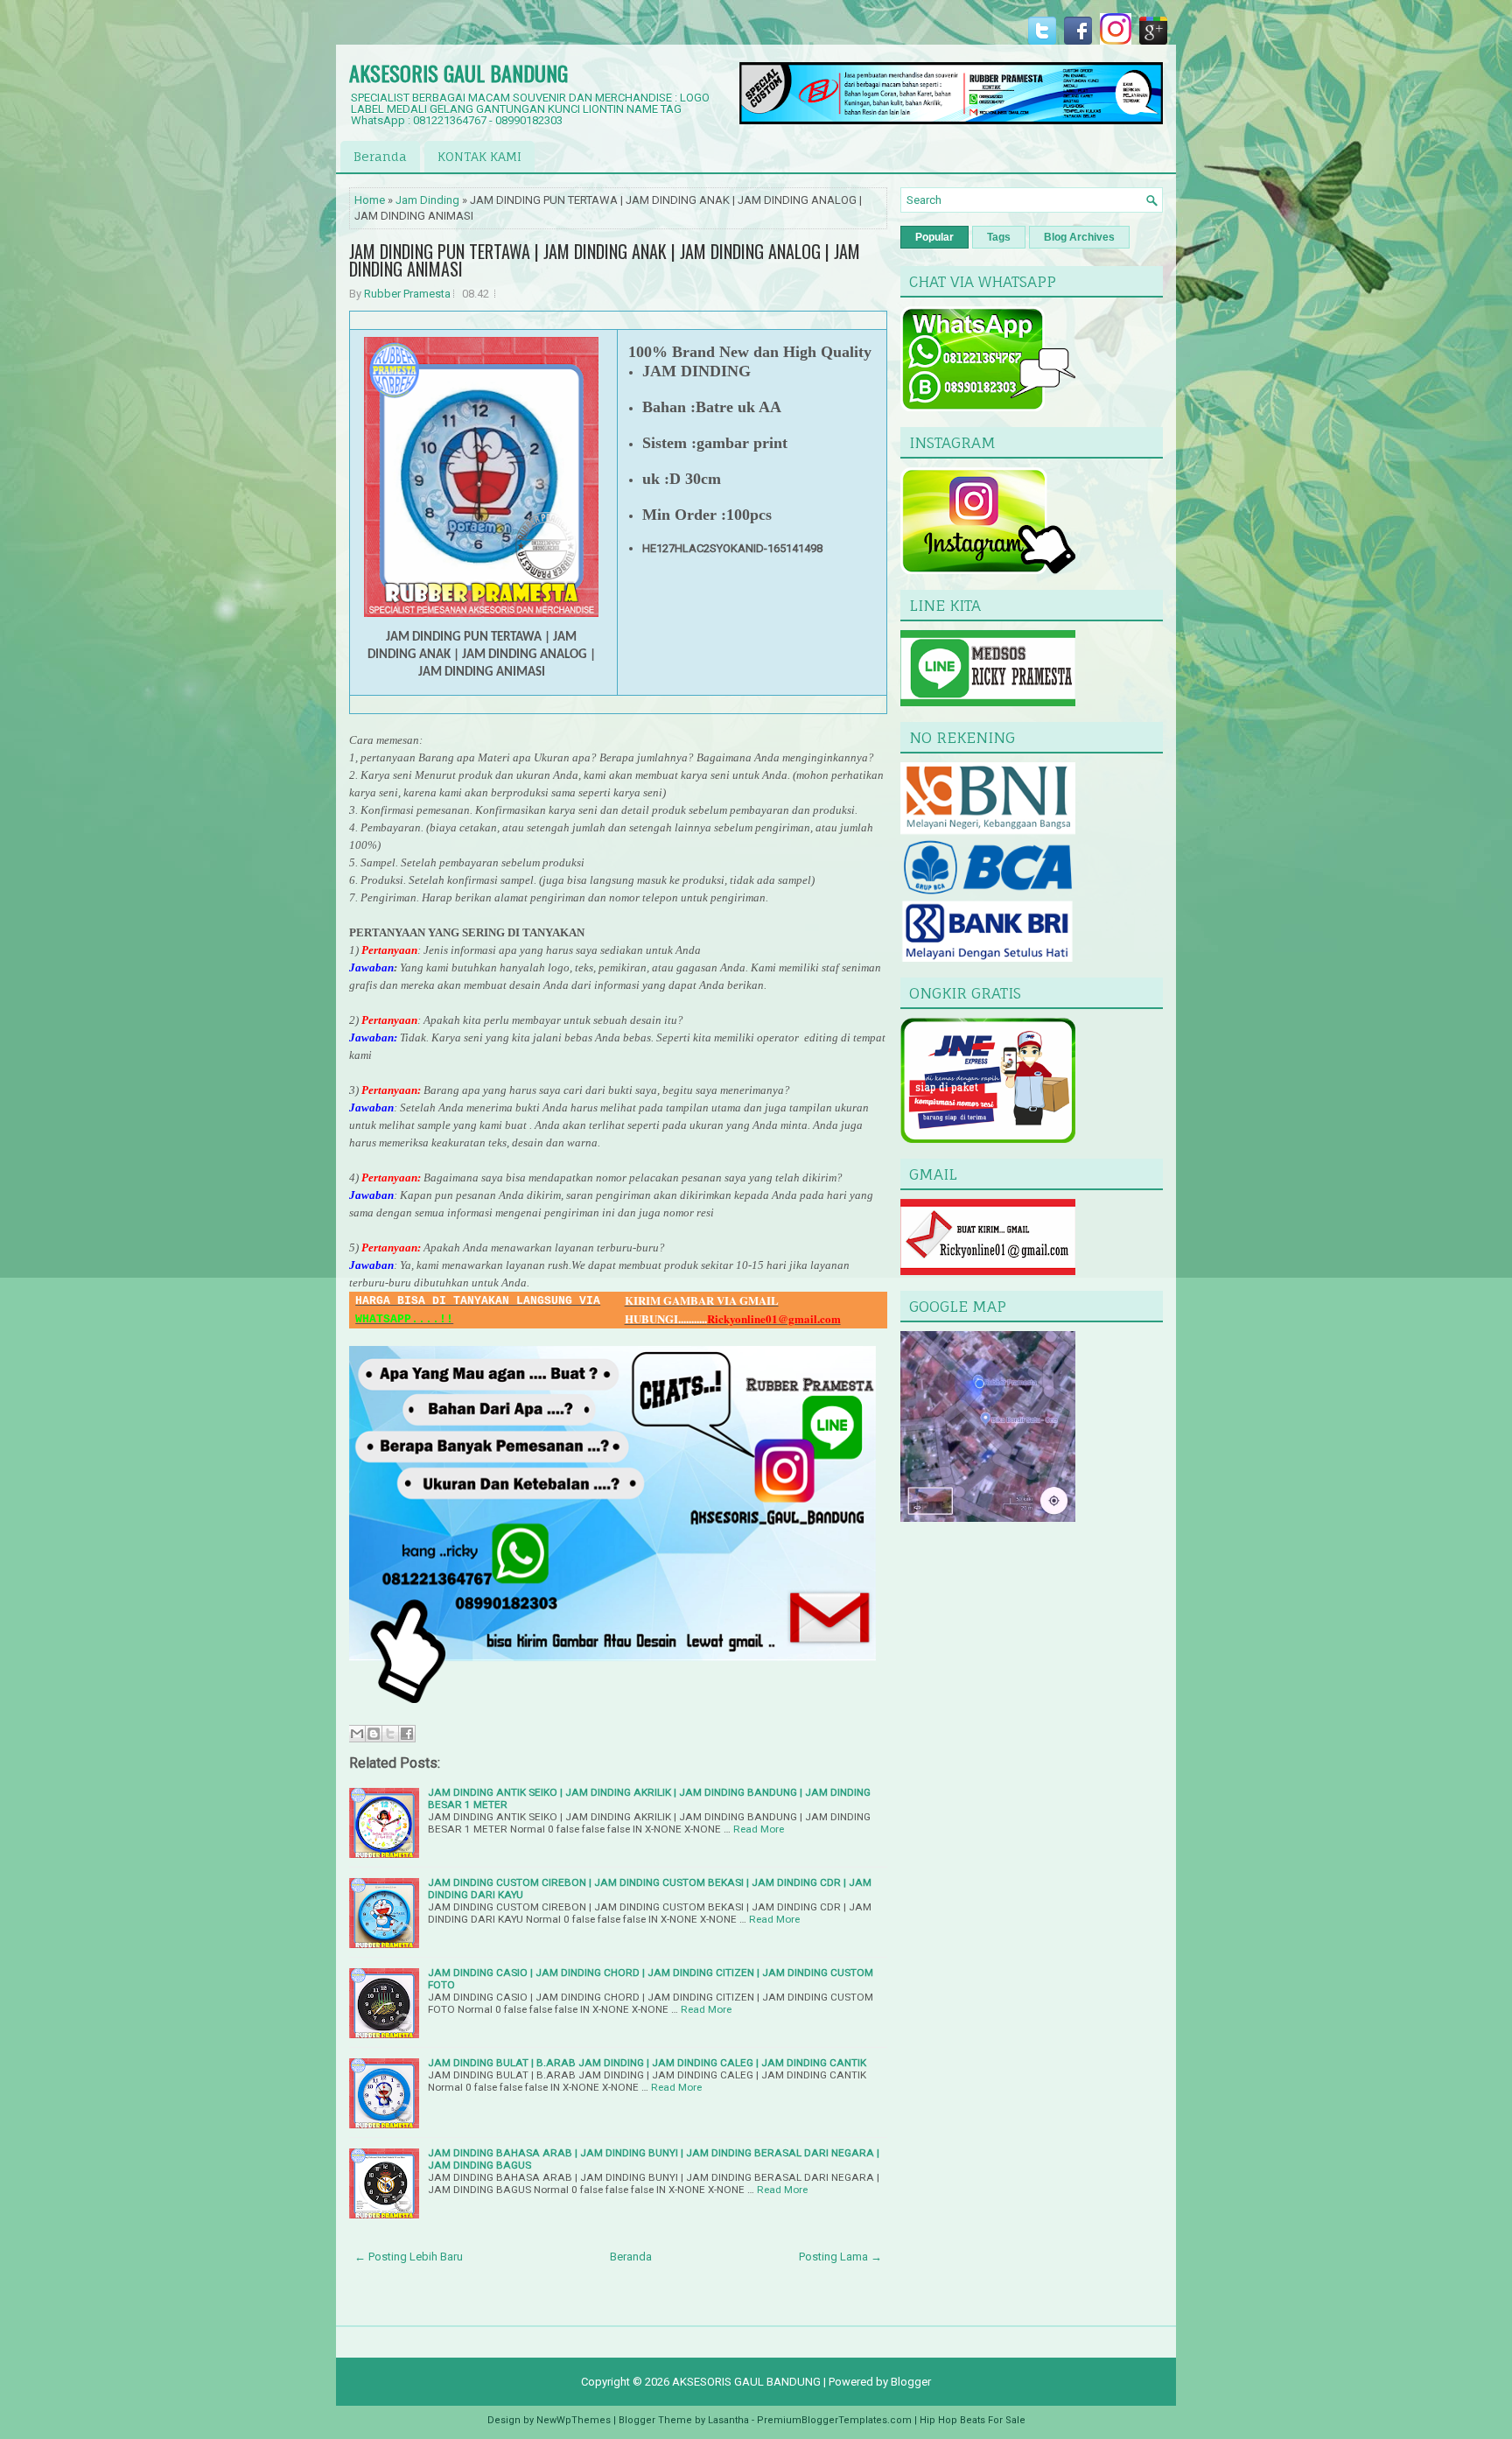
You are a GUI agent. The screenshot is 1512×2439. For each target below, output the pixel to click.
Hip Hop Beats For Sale (973, 2420)
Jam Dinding (427, 200)
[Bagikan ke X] (390, 1734)
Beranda (380, 156)
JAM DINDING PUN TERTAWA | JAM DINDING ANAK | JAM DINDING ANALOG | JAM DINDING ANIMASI (605, 260)
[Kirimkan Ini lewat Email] (357, 1734)
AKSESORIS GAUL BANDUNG (458, 73)
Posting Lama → (840, 2257)
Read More (759, 1829)
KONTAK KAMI (479, 156)
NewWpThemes (574, 2420)
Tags (999, 237)
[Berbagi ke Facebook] (407, 1734)
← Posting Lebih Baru (409, 2257)
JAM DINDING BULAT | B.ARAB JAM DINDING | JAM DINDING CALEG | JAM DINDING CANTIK (647, 2063)
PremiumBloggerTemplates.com (834, 2420)
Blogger (911, 2382)
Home (370, 200)
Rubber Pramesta (407, 294)
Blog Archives (1079, 237)
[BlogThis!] (374, 1734)
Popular (934, 237)
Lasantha (728, 2420)
